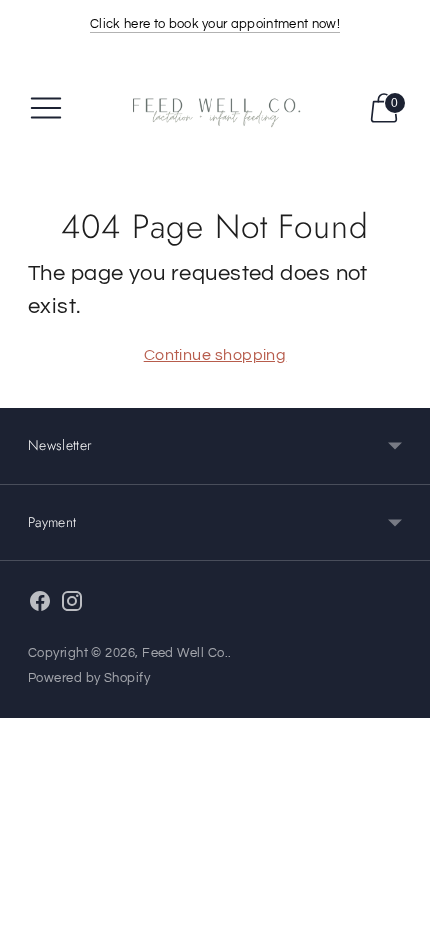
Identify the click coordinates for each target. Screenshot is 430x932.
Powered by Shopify (89, 678)
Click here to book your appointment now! (215, 24)
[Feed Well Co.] (215, 108)
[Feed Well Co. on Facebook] (40, 605)
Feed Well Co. (185, 653)
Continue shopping (215, 355)
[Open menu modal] (46, 108)
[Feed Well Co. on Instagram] (72, 605)
